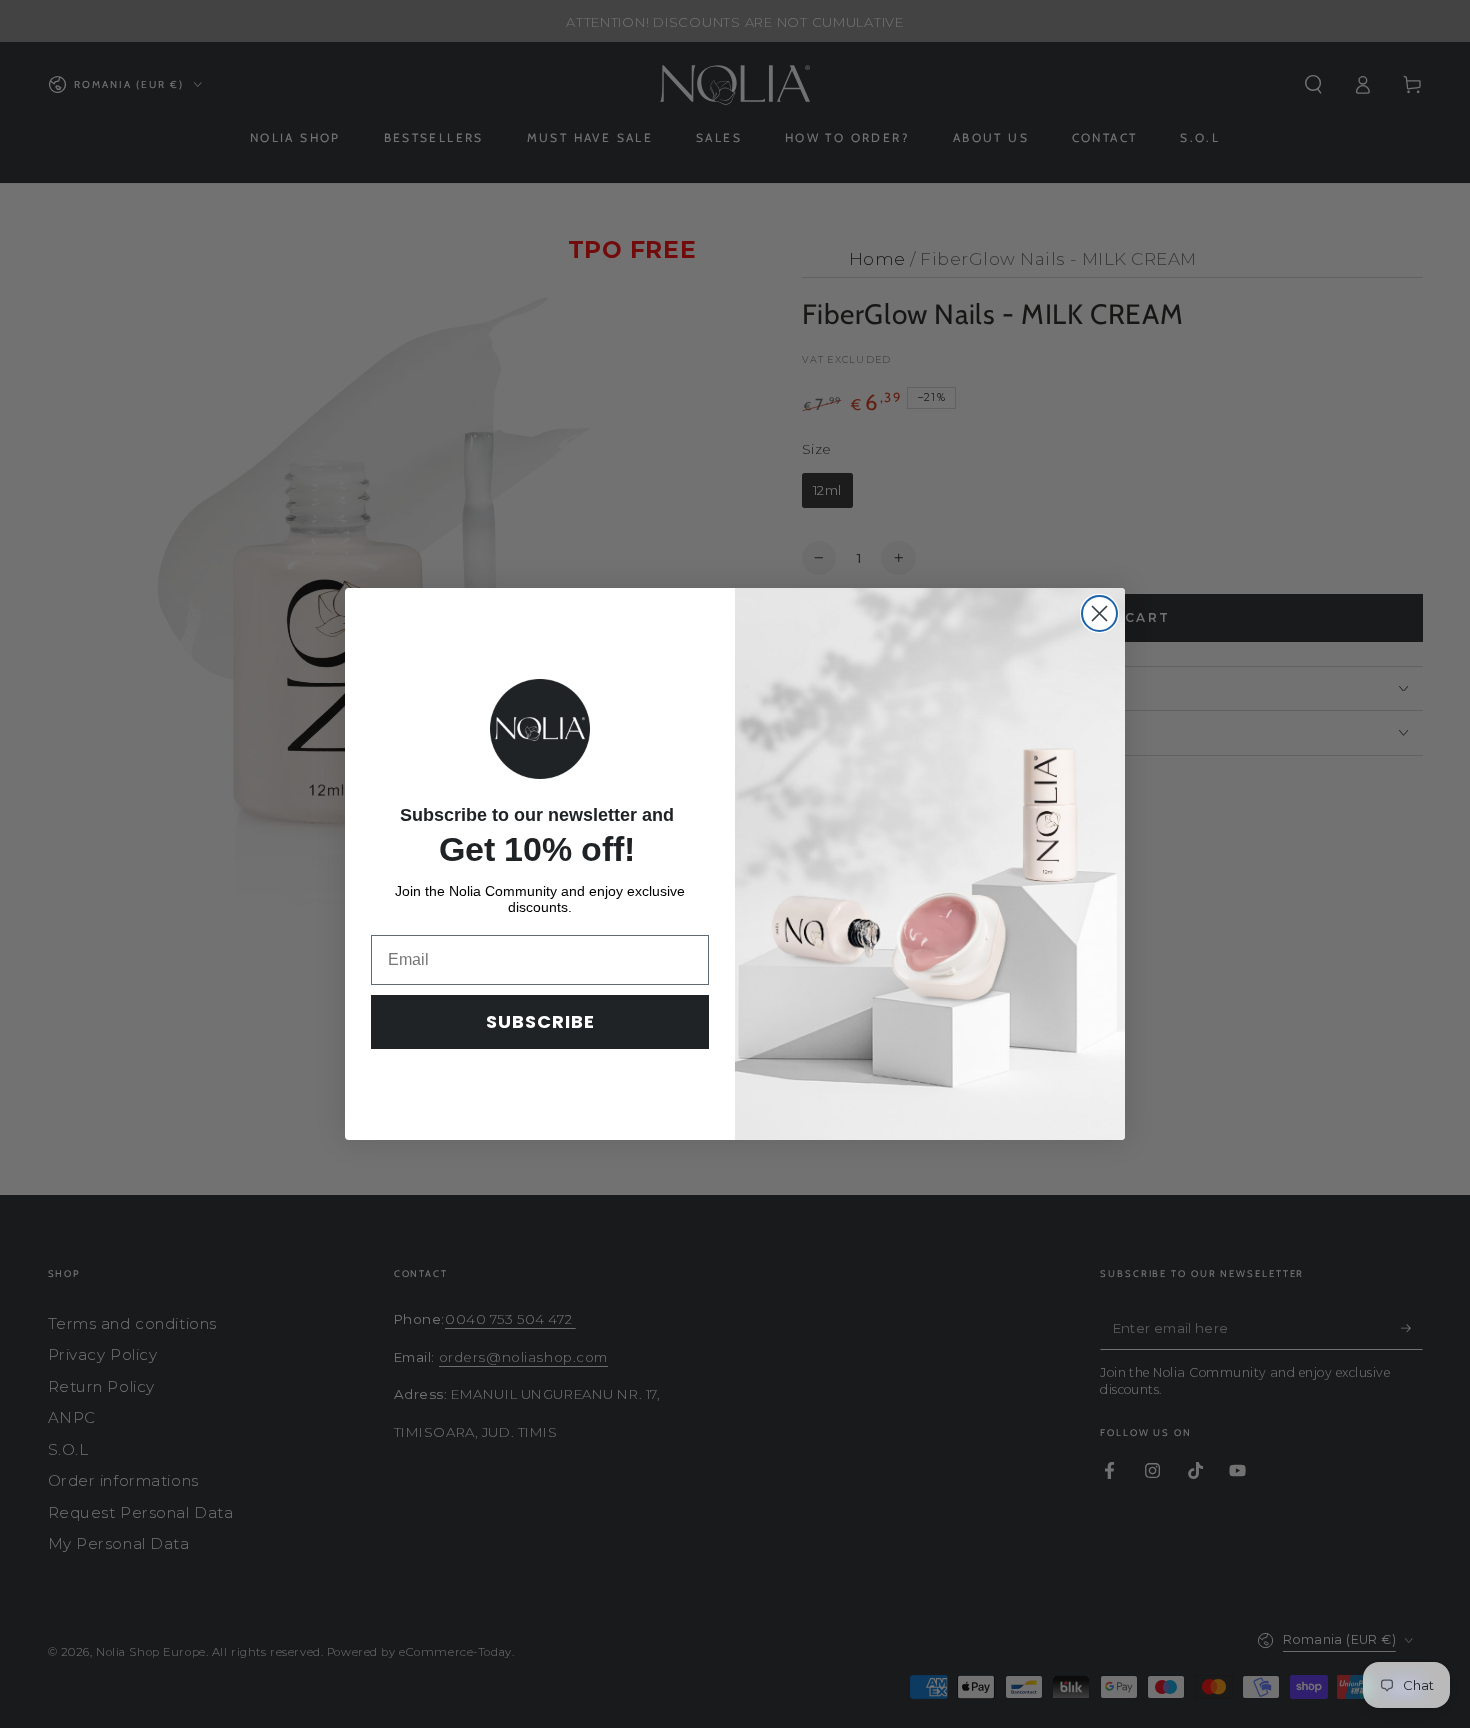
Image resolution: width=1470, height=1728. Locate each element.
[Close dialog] (1099, 613)
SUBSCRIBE (540, 1021)
